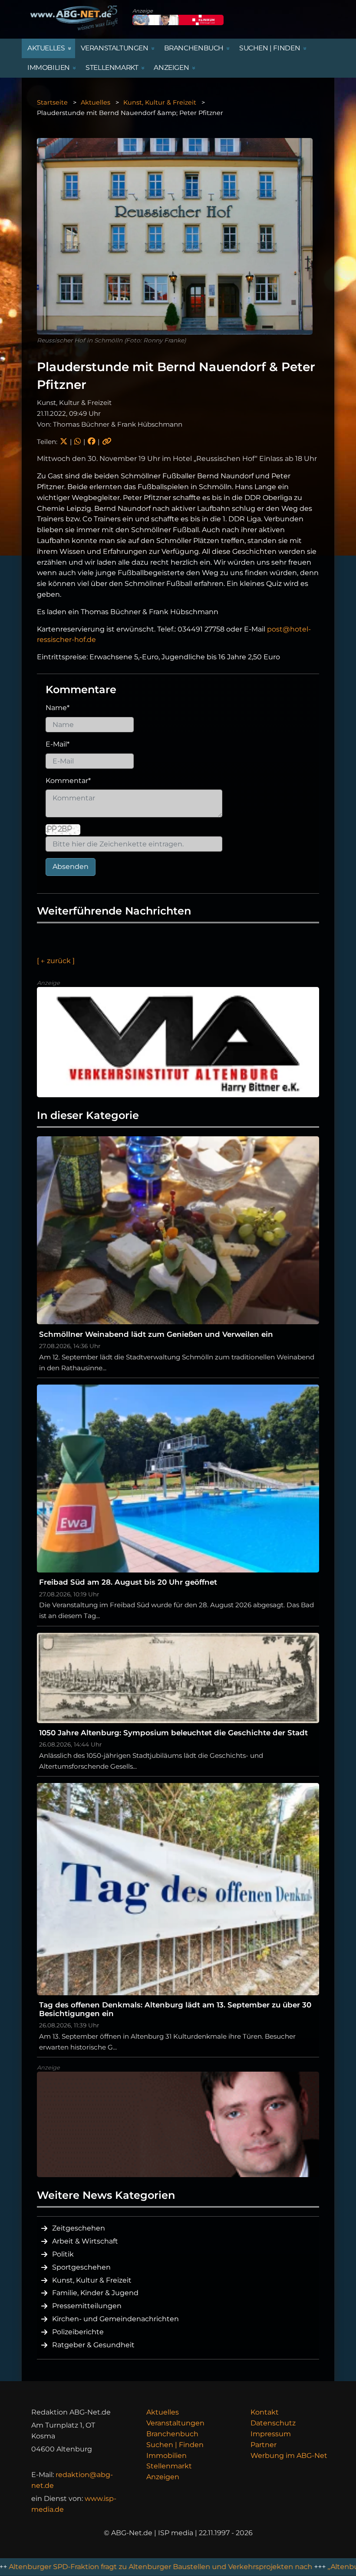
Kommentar (68, 781)
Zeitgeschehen (79, 2228)
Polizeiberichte (78, 2332)
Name (58, 708)
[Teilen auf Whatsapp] (77, 442)
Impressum (271, 2434)
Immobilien (166, 2456)
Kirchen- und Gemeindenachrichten (115, 2319)
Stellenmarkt (169, 2466)
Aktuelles (96, 102)
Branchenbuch (172, 2434)
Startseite (52, 102)
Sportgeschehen (81, 2267)
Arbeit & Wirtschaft (85, 2241)
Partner (264, 2445)
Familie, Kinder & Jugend (95, 2293)
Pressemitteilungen (87, 2306)
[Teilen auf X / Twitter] (64, 442)
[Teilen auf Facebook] (91, 442)
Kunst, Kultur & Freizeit (160, 102)
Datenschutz (273, 2423)
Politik (63, 2254)
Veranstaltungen (175, 2423)
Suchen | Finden (175, 2445)
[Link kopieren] (107, 442)
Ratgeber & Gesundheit (93, 2345)
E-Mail (58, 744)
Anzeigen (163, 2477)
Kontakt (265, 2412)
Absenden (71, 867)
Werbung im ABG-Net (289, 2456)
